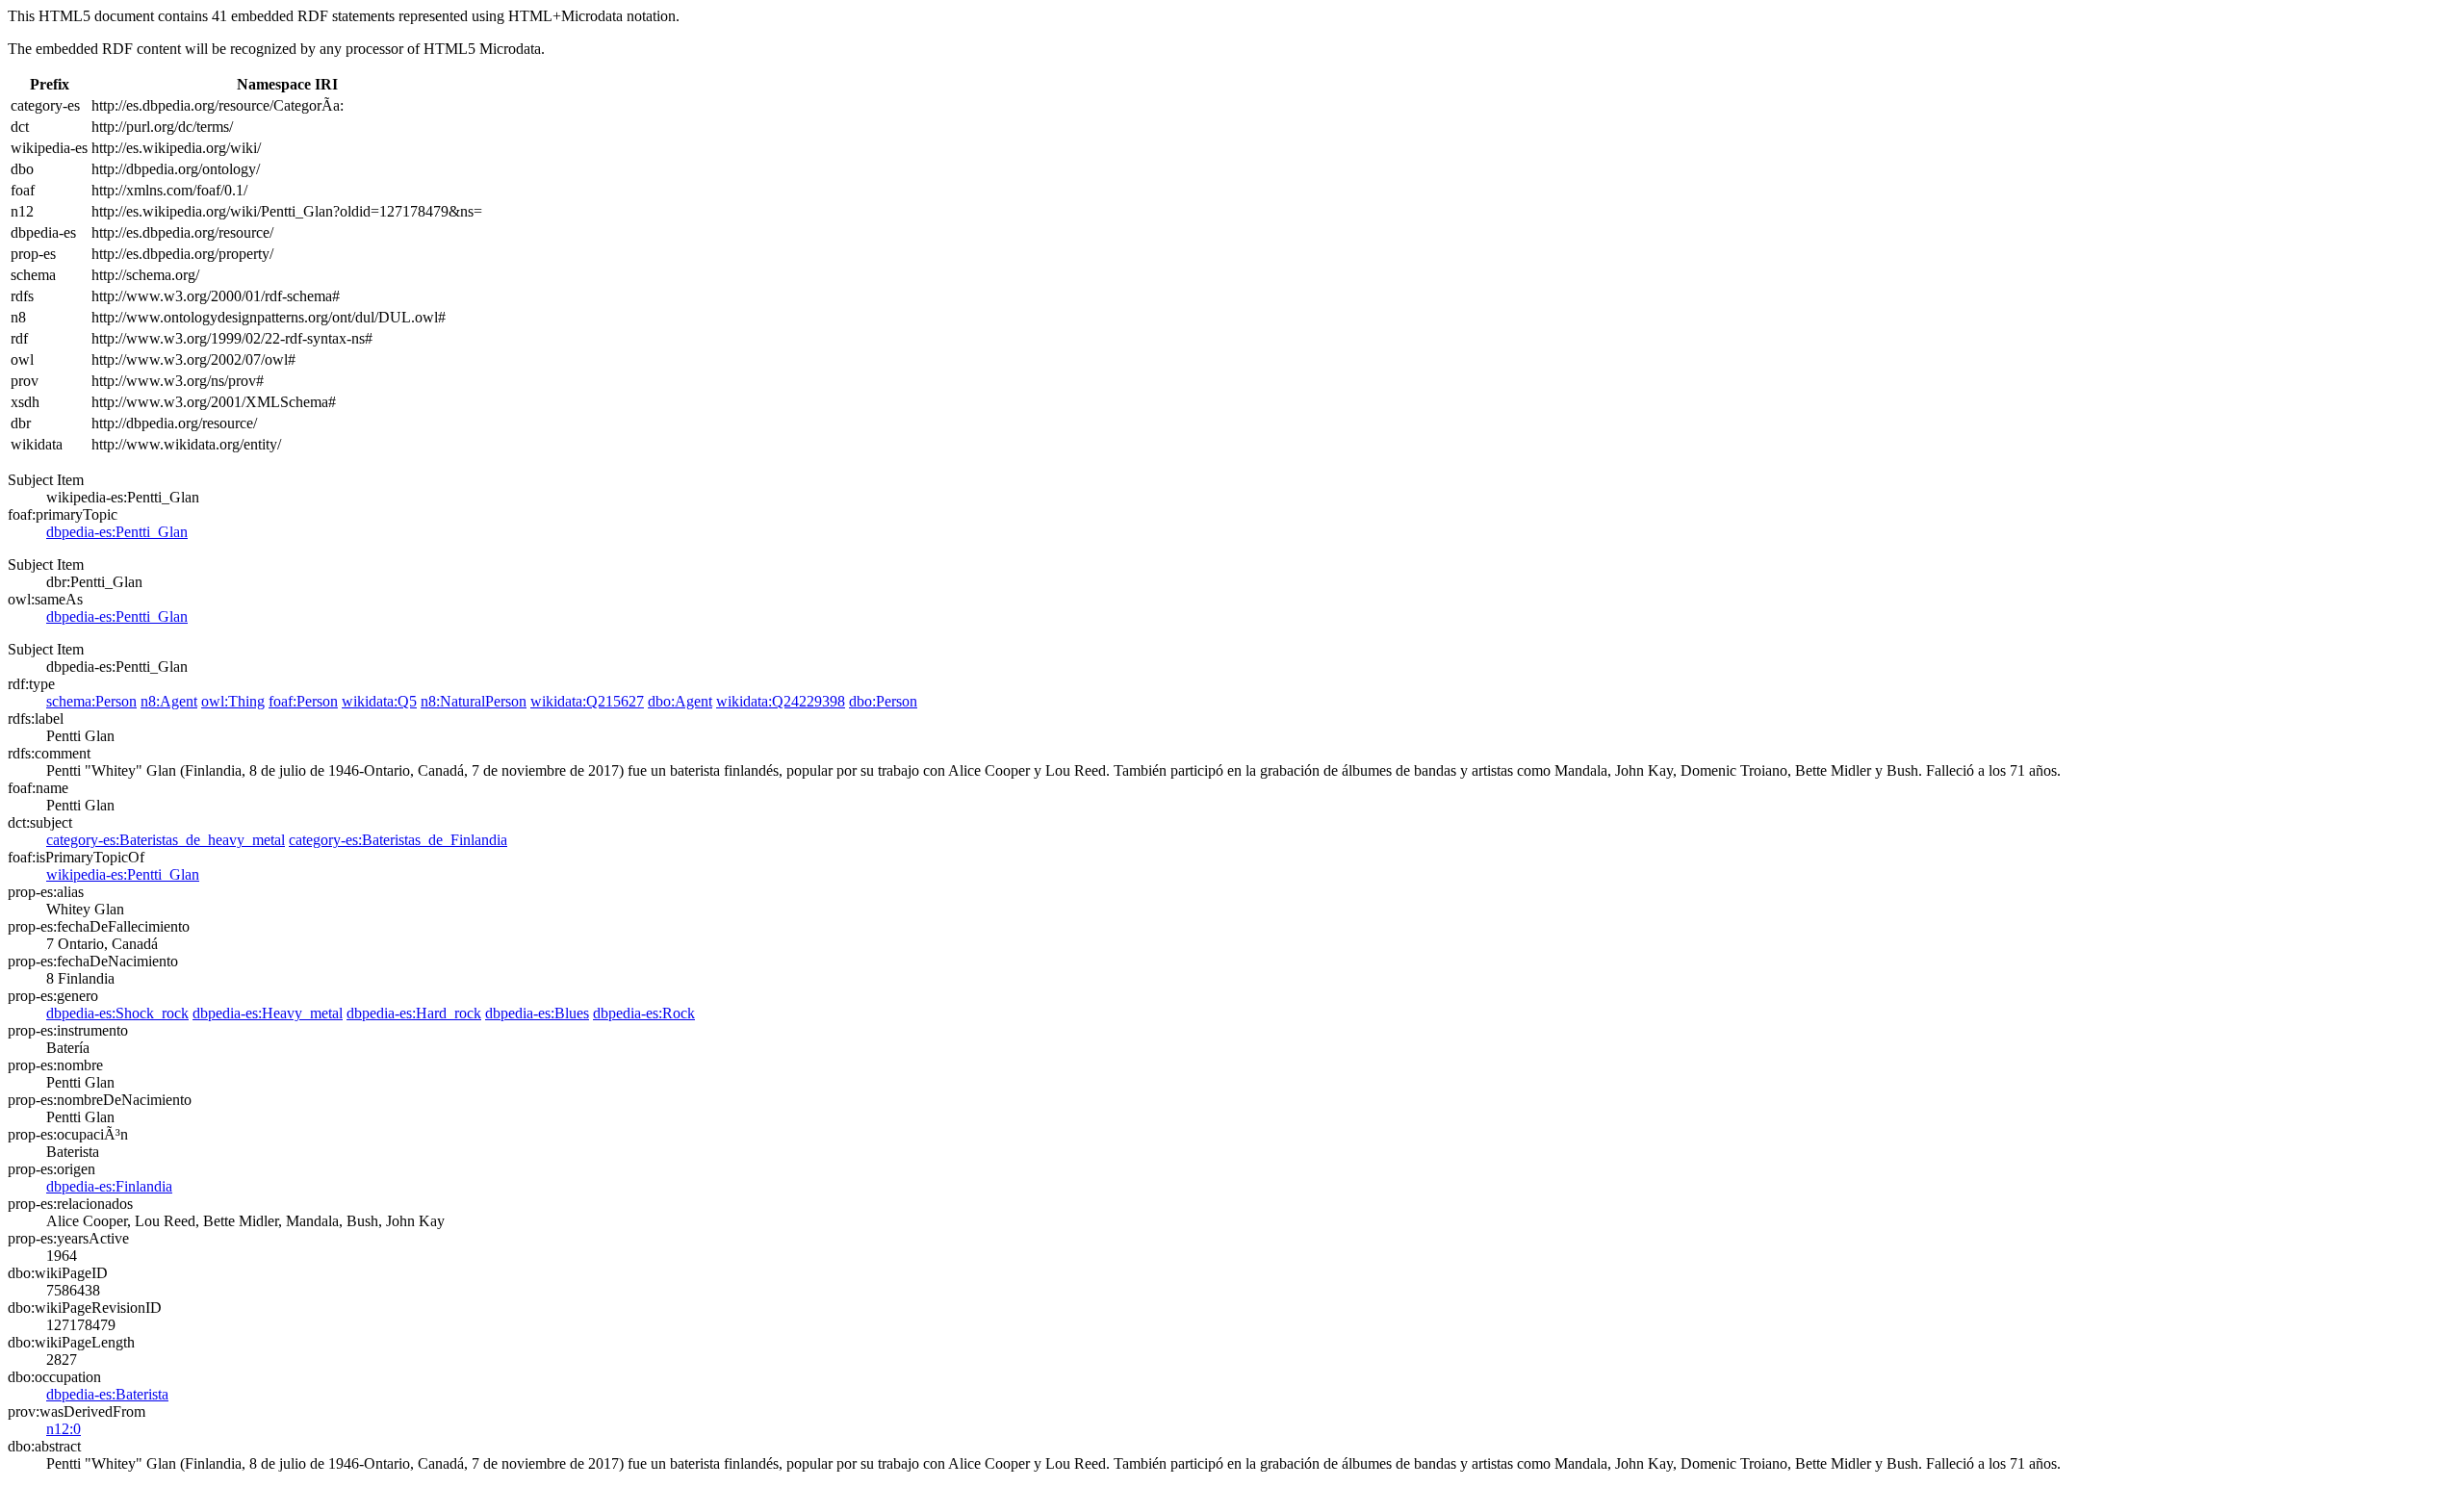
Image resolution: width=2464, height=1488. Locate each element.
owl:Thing (233, 701)
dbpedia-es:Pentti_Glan (117, 532)
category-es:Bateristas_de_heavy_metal (166, 840)
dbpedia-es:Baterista (107, 1394)
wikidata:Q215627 (587, 701)
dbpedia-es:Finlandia (109, 1186)
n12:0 (64, 1429)
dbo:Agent (680, 701)
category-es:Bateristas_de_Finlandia (398, 840)
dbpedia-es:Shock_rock (117, 1013)
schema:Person (91, 701)
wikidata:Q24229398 (781, 701)
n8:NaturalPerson (474, 701)
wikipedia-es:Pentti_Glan (123, 874)
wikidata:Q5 (379, 701)
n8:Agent (169, 701)
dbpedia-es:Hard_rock (414, 1013)
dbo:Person (883, 701)
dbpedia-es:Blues (537, 1013)
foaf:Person (303, 701)
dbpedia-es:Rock (644, 1013)
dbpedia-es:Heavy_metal (268, 1013)
